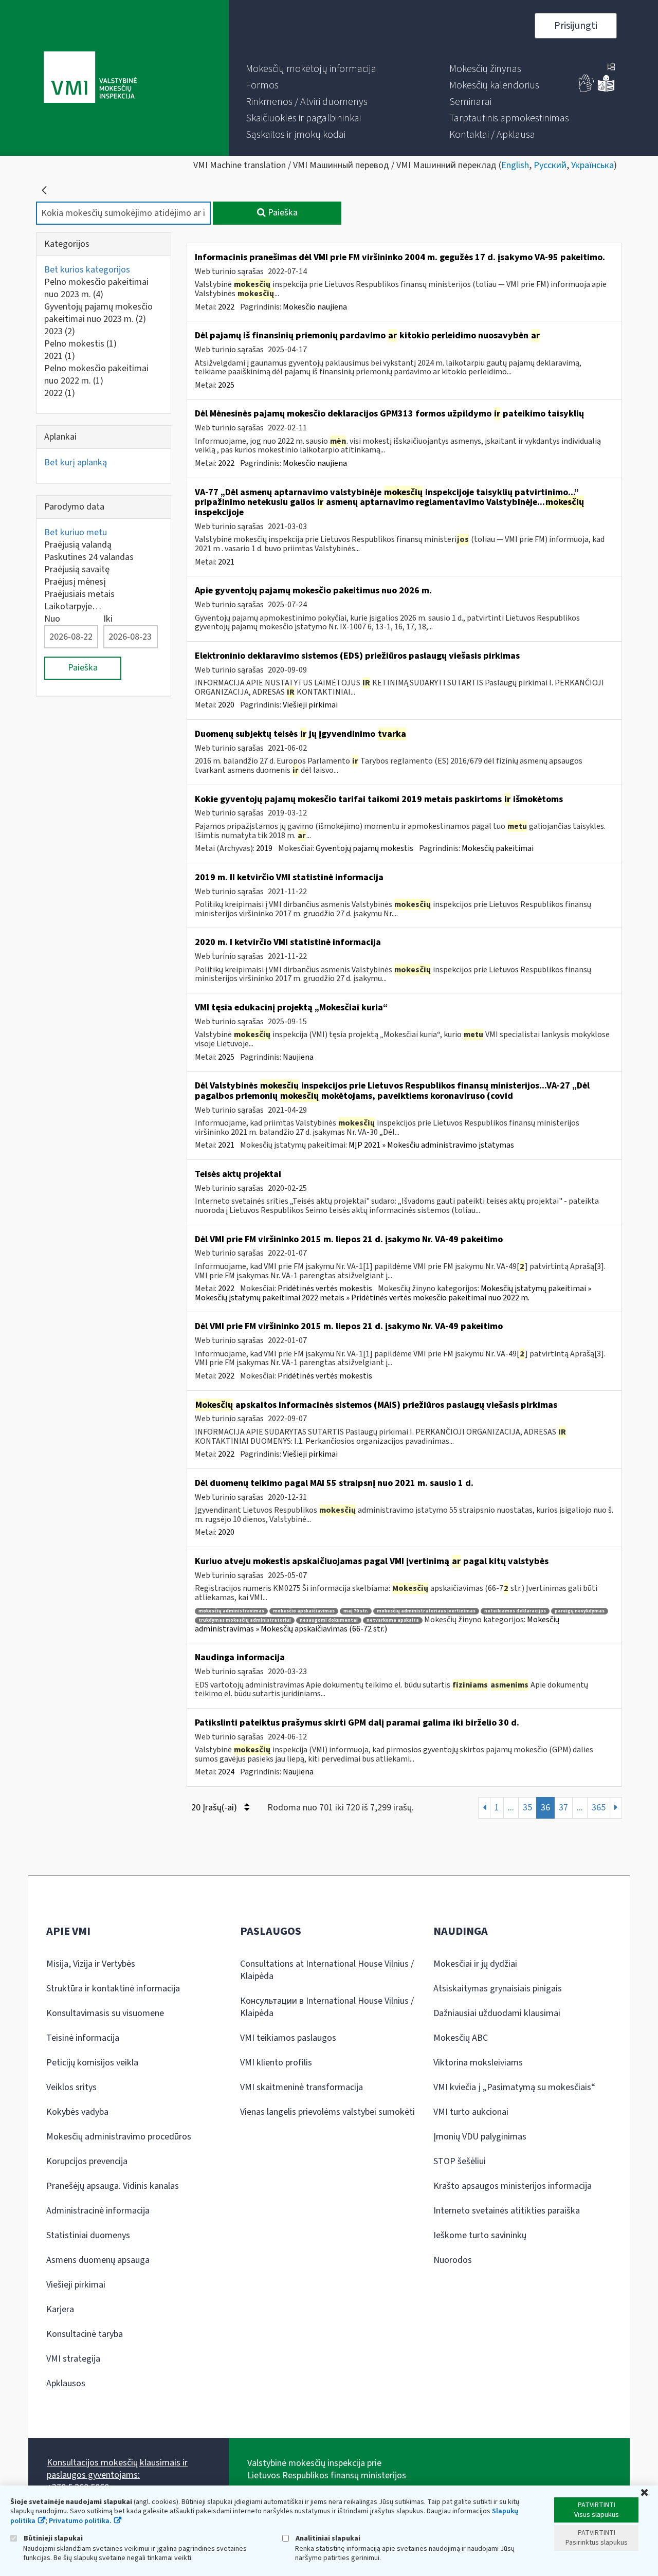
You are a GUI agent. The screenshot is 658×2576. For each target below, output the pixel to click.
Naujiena (298, 1057)
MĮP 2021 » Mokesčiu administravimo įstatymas (431, 1145)
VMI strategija (73, 2359)
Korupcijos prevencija (87, 2161)
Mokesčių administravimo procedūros (119, 2137)
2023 (60, 331)
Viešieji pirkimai (310, 705)
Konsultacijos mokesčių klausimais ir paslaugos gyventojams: (117, 2469)
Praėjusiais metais (79, 594)
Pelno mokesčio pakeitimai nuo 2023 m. (96, 288)
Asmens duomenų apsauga (98, 2260)
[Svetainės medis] (611, 68)
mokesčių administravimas (231, 1611)
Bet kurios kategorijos (87, 270)
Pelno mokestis (80, 344)
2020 (226, 705)
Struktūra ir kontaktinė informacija (113, 1989)
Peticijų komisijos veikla (92, 2063)
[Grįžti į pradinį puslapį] (44, 190)
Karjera (60, 2309)
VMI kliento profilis (276, 2063)
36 (545, 1808)
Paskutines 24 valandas (89, 557)
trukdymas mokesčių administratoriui (245, 1620)
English (515, 165)
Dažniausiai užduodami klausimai (497, 2013)
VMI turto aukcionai (471, 2112)
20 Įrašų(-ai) (215, 1808)
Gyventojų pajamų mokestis (364, 848)
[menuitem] (311, 69)
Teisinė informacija (83, 2038)
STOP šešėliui (460, 2161)
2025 (226, 385)
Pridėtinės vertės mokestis (325, 1289)
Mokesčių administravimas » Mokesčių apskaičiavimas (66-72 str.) (377, 1624)
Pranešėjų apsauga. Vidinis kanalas (113, 2186)
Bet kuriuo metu (76, 532)
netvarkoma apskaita (393, 1620)
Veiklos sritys (71, 2087)
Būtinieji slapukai (52, 2538)
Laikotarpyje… (73, 606)
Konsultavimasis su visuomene (105, 2013)
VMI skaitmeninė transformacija (301, 2087)
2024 (226, 1772)
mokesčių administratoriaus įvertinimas (426, 1611)
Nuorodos (453, 2260)
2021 (60, 356)
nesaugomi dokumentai (329, 1620)
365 (599, 1808)
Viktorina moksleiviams (478, 2063)
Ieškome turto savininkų (480, 2235)
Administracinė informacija (98, 2211)
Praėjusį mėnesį (75, 582)
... (511, 1808)
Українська (592, 165)
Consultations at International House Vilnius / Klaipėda (327, 1970)
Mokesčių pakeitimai (498, 848)
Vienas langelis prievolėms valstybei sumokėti (327, 2112)
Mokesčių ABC (461, 2038)
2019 (264, 848)
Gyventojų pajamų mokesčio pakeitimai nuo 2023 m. (98, 313)
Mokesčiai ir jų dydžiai (475, 1964)
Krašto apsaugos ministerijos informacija (513, 2186)
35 (527, 1808)
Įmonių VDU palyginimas (480, 2137)
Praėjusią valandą (78, 545)
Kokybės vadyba (77, 2112)
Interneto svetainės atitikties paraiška (507, 2211)
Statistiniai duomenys (88, 2235)
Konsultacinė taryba (85, 2334)
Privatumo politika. (80, 2521)
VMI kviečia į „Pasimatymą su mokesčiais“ (514, 2087)
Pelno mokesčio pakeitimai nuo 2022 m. (96, 375)
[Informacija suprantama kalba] (606, 90)
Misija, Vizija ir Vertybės (91, 1964)
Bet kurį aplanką (76, 462)
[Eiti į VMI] (90, 78)
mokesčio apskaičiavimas (304, 1611)
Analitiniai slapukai (327, 2538)
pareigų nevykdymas (580, 1611)
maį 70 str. (356, 1611)
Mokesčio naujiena (315, 307)
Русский (550, 165)
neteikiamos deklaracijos (515, 1611)
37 (563, 1808)
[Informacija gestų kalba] (587, 90)
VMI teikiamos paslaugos (288, 2038)
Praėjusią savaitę (77, 569)
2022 (60, 393)
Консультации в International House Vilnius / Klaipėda (327, 2007)
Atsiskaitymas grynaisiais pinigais (498, 1989)
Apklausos (66, 2383)
